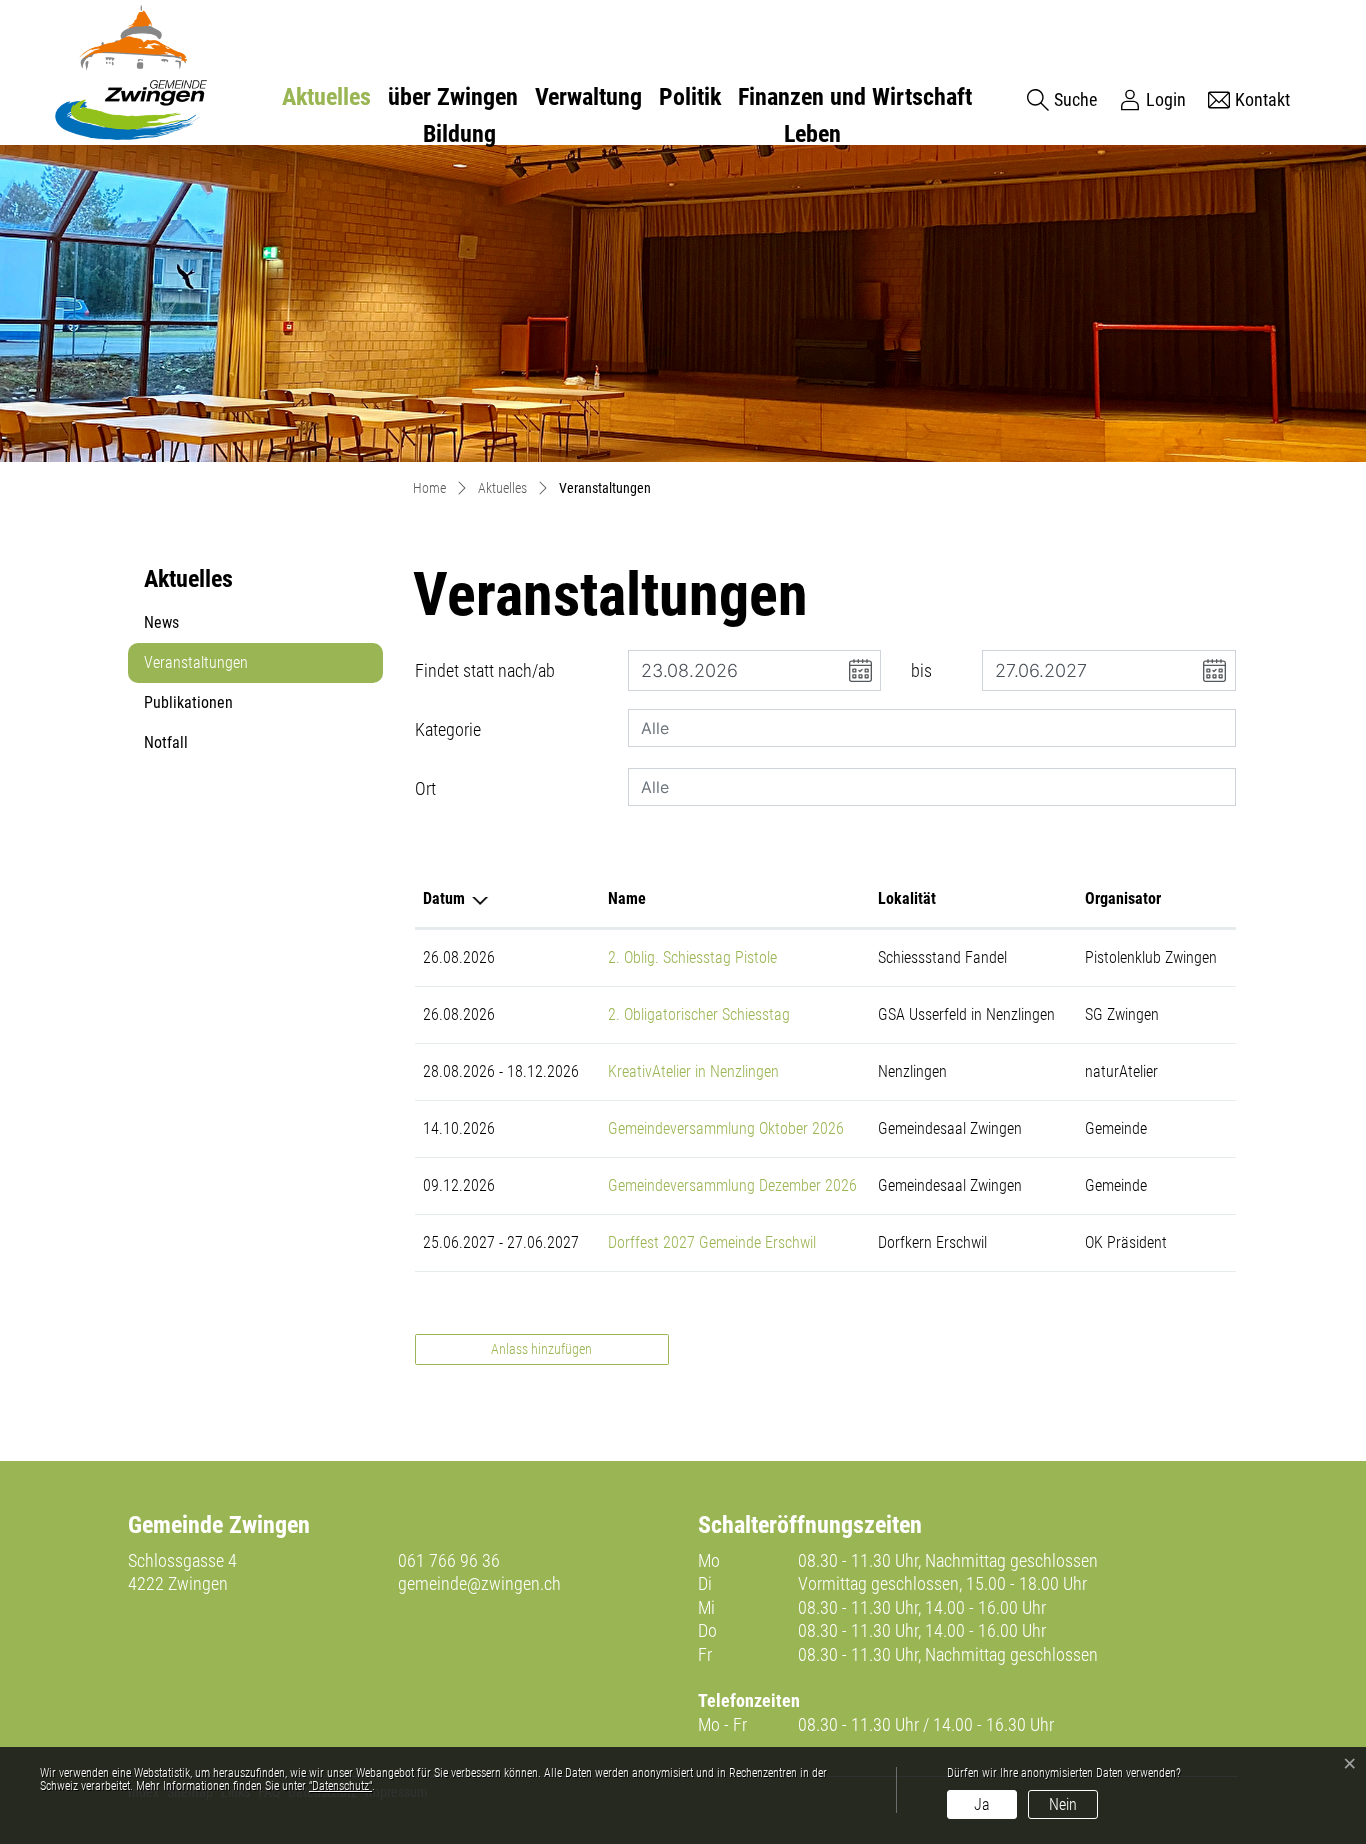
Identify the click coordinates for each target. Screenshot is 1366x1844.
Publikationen (188, 702)
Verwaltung (588, 97)
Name (627, 898)
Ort (425, 788)
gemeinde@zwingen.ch (479, 1583)
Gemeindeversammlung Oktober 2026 (726, 1128)
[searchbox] (932, 728)
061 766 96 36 (449, 1560)
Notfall (166, 742)
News (161, 622)
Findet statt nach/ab (485, 670)
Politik (690, 97)
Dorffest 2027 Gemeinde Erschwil (712, 1242)
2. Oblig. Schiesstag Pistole (692, 957)
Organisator (1123, 898)
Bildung (459, 134)
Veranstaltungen (196, 668)
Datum (444, 898)
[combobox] (932, 728)
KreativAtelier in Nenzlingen (693, 1071)
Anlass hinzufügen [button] (541, 1349)
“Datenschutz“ (340, 1786)
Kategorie (448, 729)
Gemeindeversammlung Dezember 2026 (732, 1185)
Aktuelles (326, 97)
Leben (812, 134)
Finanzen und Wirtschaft (855, 97)
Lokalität (907, 898)
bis (921, 670)
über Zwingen (453, 97)
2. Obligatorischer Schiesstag (699, 1014)
